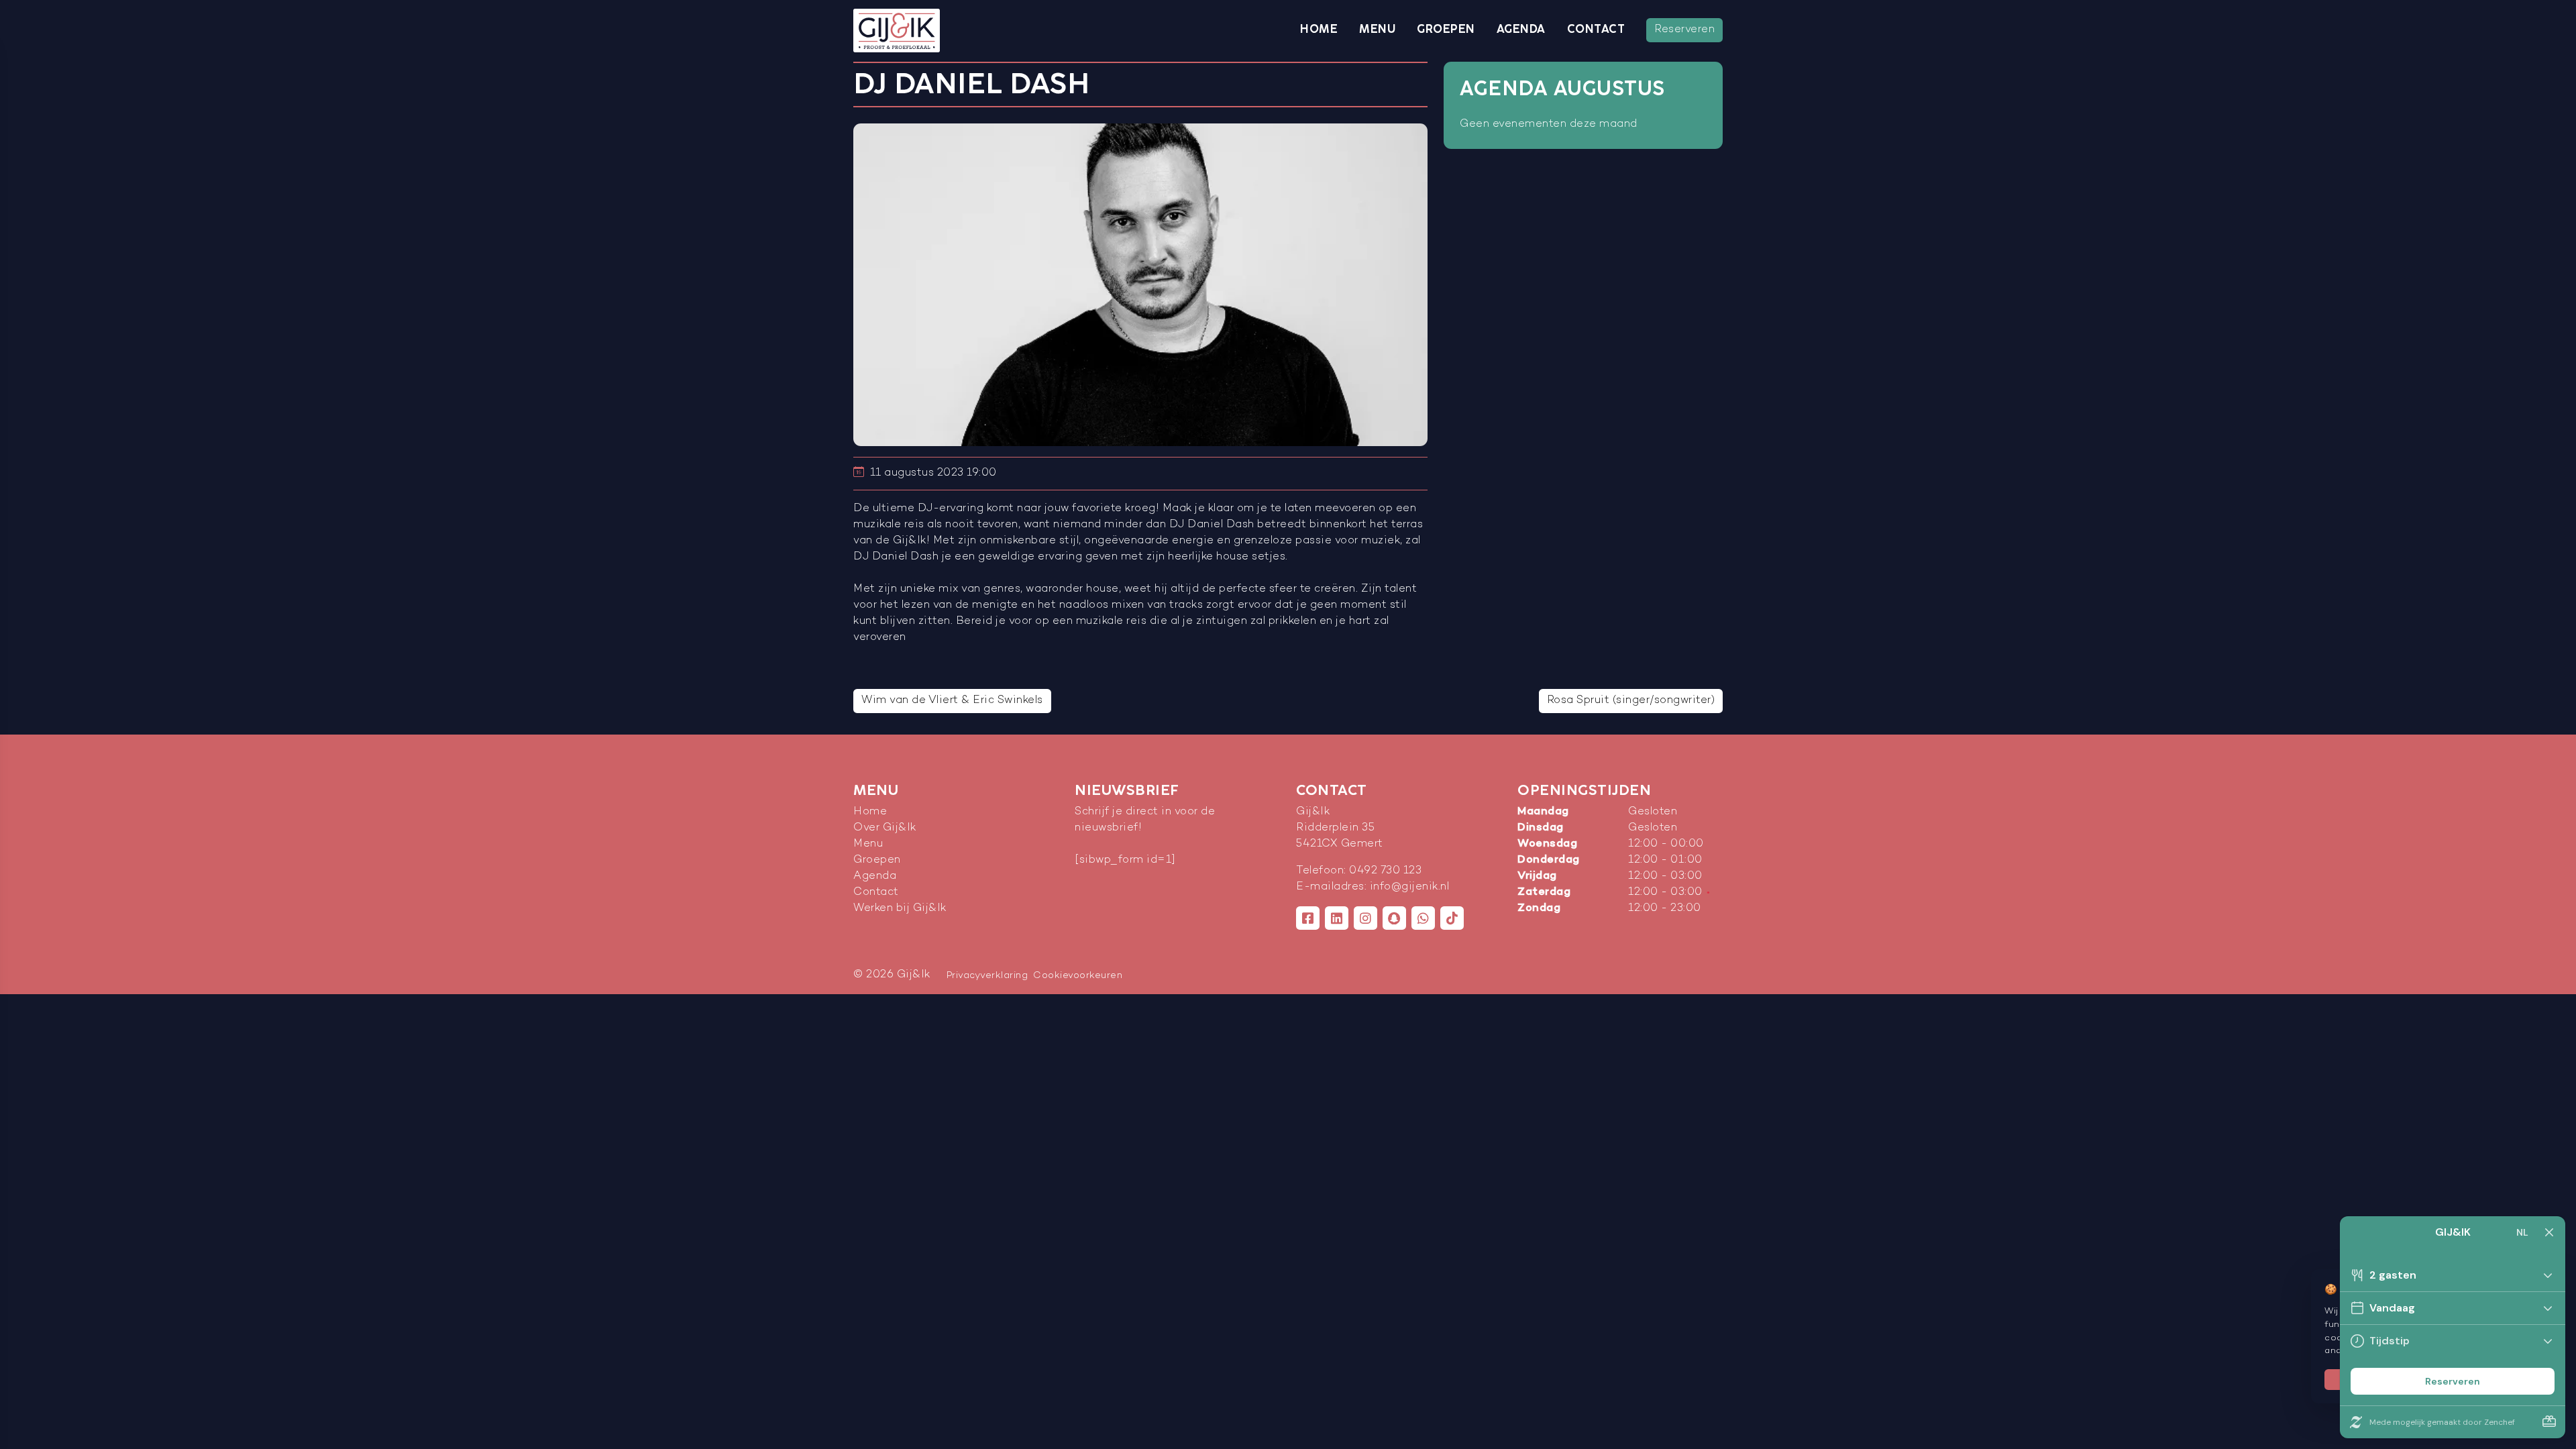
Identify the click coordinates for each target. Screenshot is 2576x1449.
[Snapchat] (1394, 918)
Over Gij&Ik (885, 828)
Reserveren (1684, 30)
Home (1319, 30)
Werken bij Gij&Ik (900, 909)
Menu (1377, 30)
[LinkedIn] (1337, 918)
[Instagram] (1365, 918)
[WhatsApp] (1423, 918)
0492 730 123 (1385, 871)
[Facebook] (1308, 918)
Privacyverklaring (987, 976)
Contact (1596, 30)
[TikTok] (1452, 918)
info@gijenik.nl (1410, 887)
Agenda (1521, 30)
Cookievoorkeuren (1078, 976)
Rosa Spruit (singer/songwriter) (1631, 701)
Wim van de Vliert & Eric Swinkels (952, 701)
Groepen (1446, 30)
